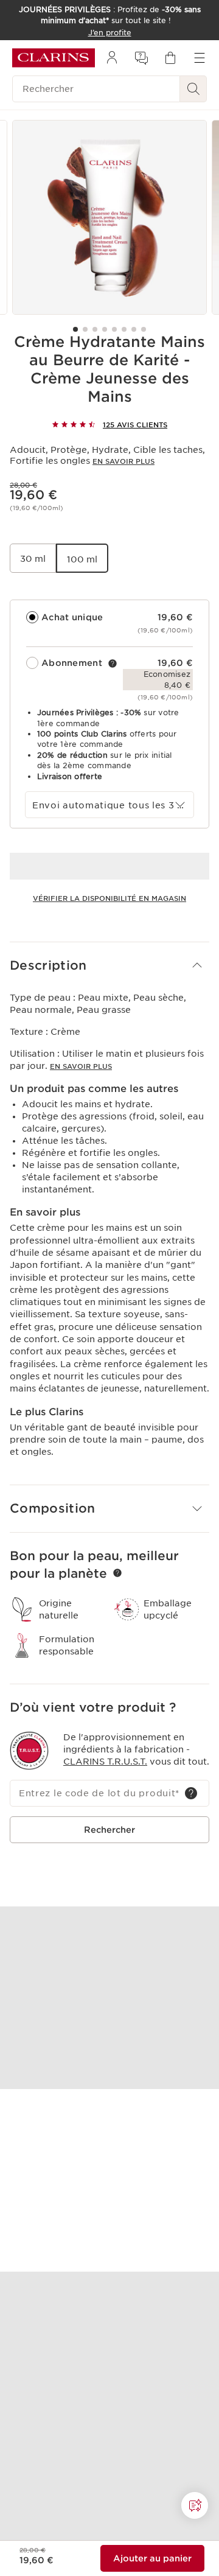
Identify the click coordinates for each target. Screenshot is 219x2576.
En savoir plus (123, 461)
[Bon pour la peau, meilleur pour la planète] (117, 1573)
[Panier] (170, 58)
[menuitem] (112, 58)
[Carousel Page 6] (124, 329)
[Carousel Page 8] (144, 329)
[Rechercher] (193, 89)
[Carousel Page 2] (85, 329)
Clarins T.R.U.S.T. (105, 1762)
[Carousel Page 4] (105, 329)
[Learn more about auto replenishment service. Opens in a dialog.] (113, 663)
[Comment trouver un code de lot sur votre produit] (191, 1793)
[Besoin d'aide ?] (195, 2505)
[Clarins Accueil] (54, 58)
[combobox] (109, 805)
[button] (109, 966)
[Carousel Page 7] (134, 329)
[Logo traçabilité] (29, 1751)
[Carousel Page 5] (114, 329)
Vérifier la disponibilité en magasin (109, 898)
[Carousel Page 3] (95, 329)
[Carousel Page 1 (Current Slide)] (75, 329)
